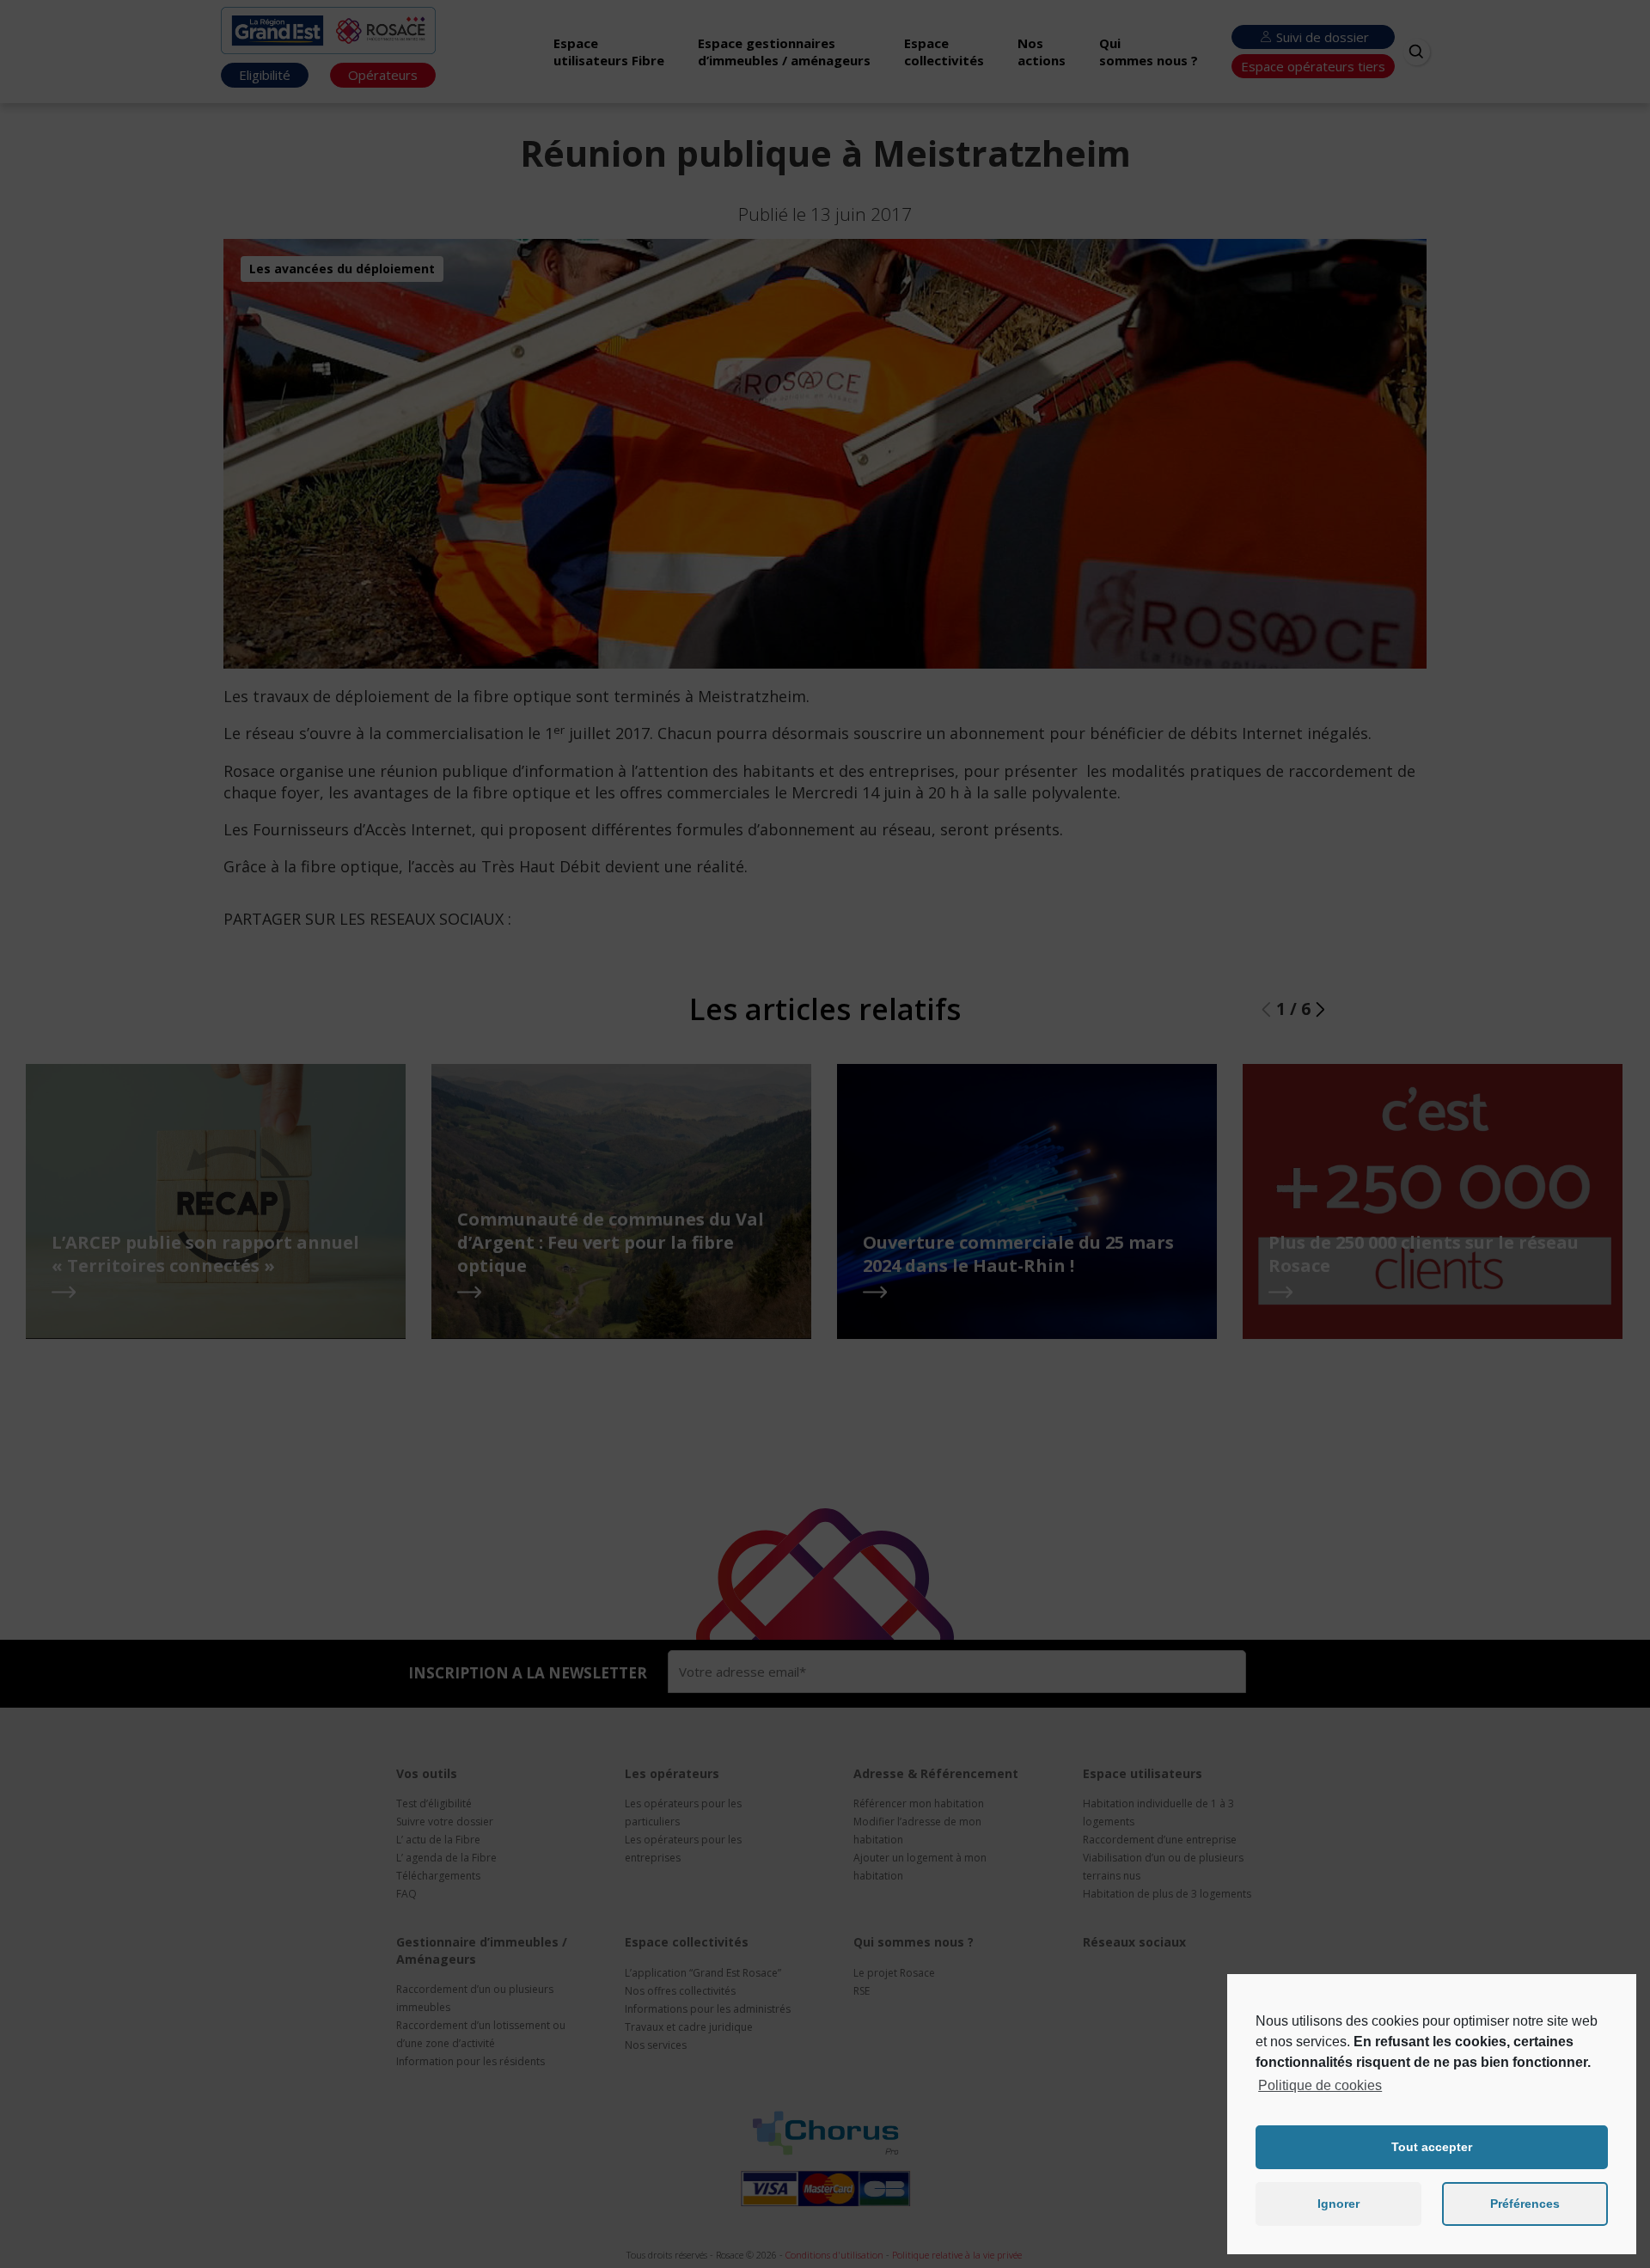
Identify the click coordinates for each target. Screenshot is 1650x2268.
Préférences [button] (1525, 2204)
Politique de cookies (1320, 2085)
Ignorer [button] (1338, 2204)
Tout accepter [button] (1432, 2147)
